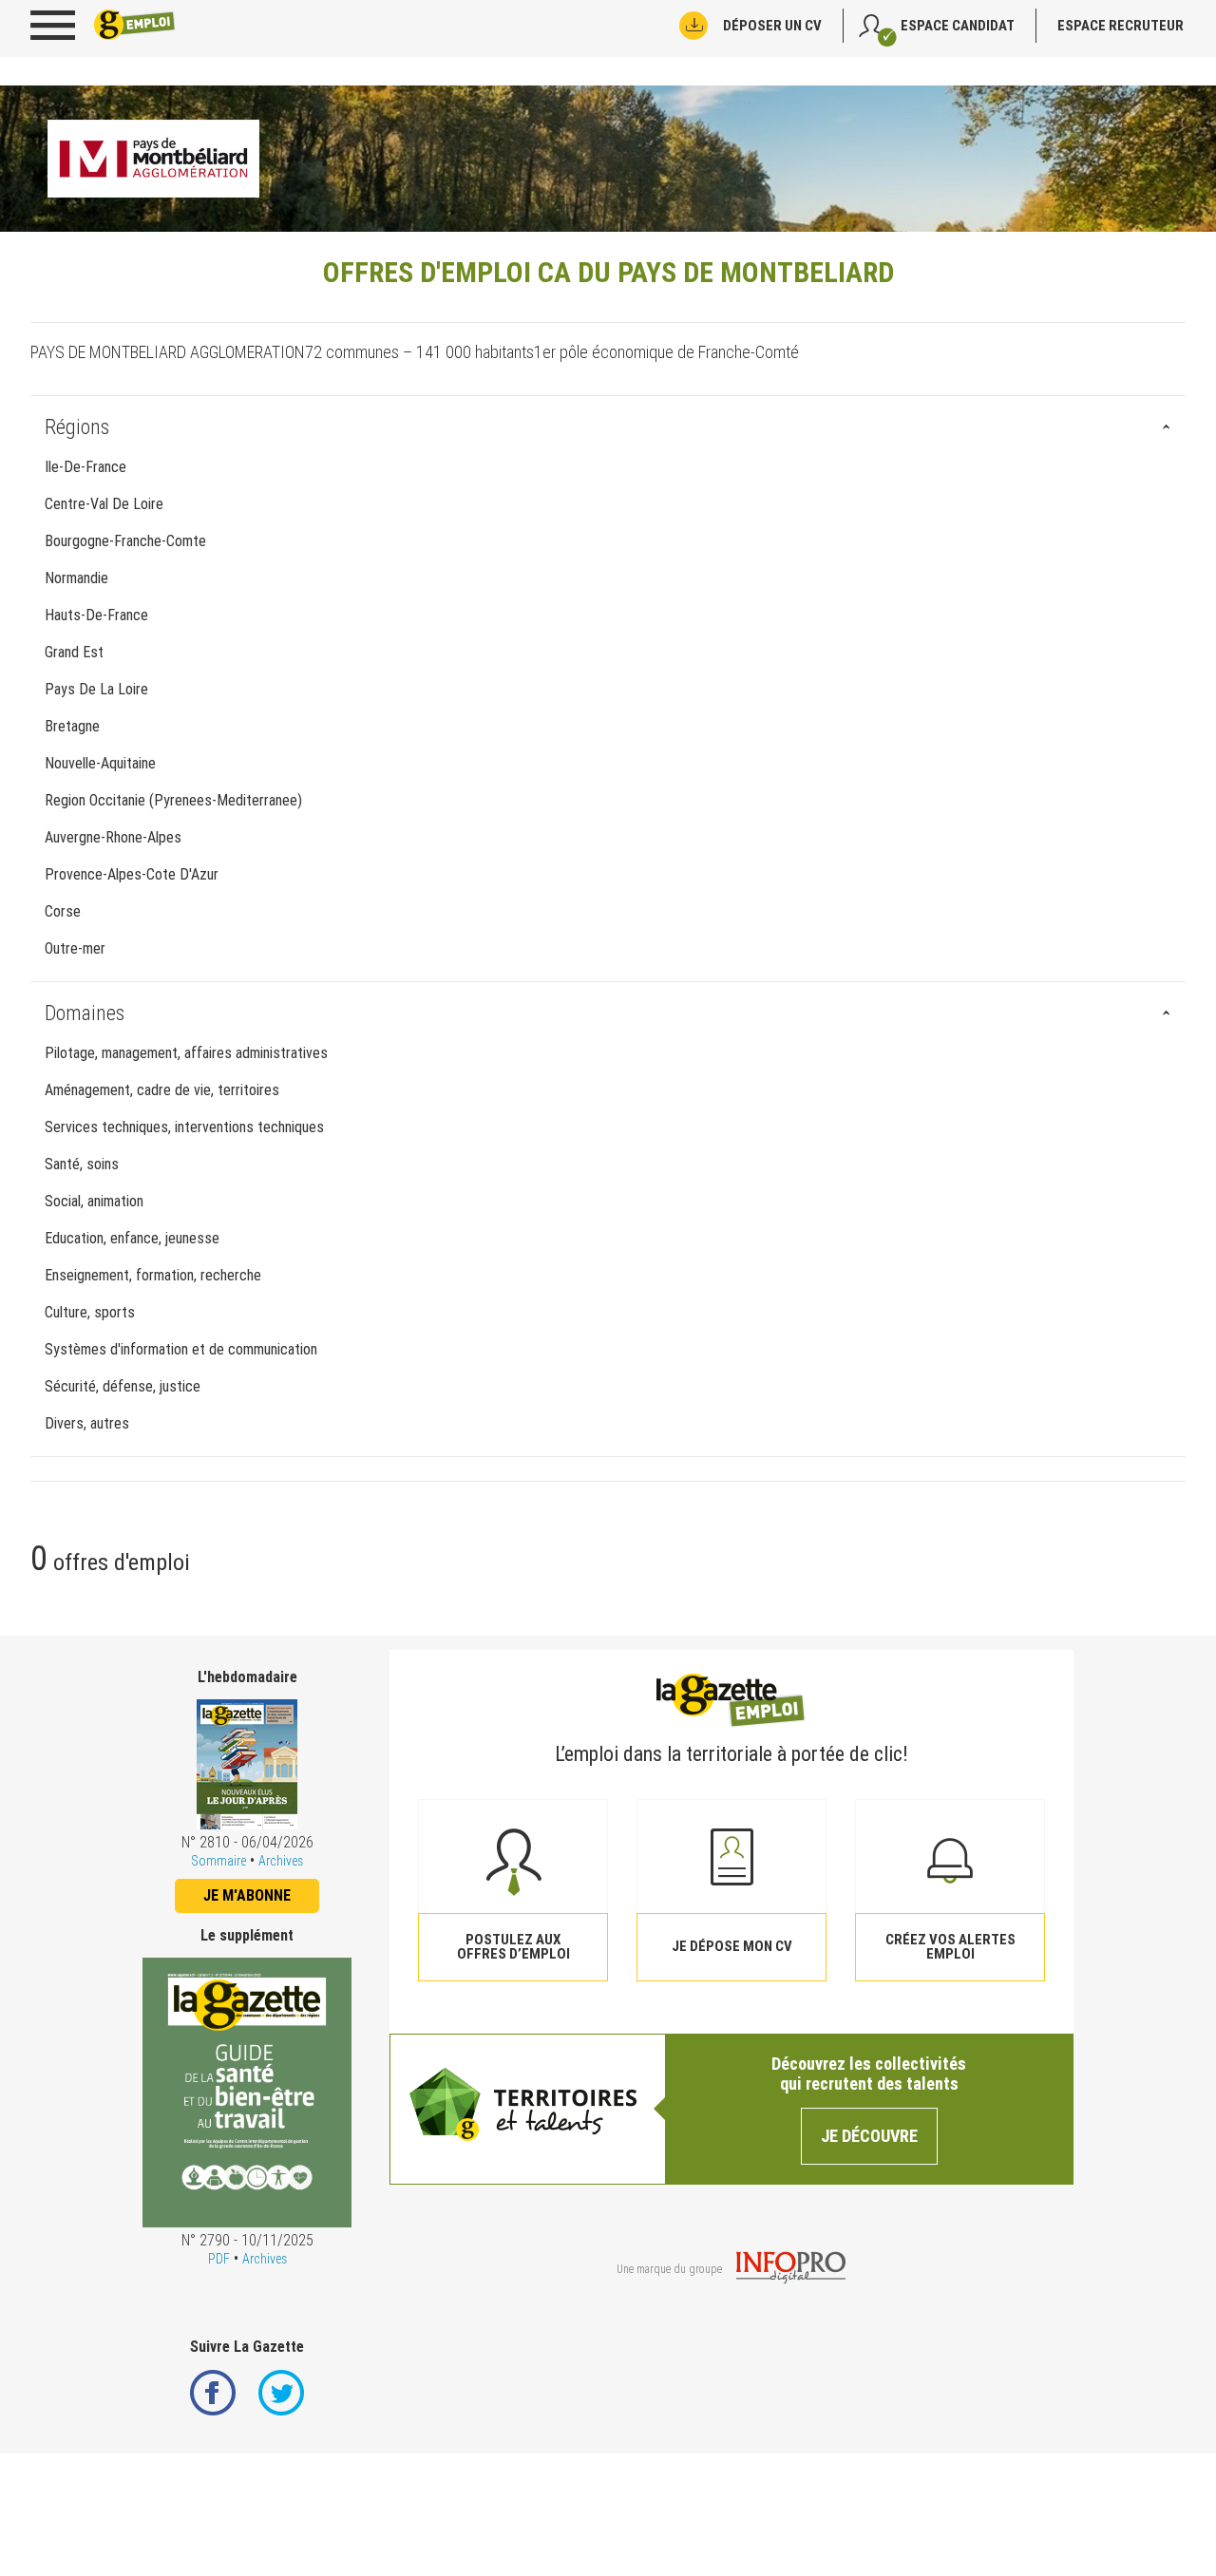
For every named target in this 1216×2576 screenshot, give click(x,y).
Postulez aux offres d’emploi (513, 1947)
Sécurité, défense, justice (123, 1386)
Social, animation (94, 1201)
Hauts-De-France (96, 615)
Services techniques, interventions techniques (184, 1127)
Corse (63, 911)
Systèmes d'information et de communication (181, 1349)
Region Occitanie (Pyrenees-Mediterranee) (173, 800)
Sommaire (218, 1861)
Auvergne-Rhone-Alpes (113, 837)
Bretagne (72, 726)
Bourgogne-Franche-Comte (125, 541)
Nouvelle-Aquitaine (100, 763)
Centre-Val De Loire (104, 504)
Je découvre (869, 2136)
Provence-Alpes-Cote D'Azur (132, 874)
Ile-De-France (85, 467)
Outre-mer (75, 948)
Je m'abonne (247, 1895)
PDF (219, 2259)
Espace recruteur (1121, 26)
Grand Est (74, 652)
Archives (281, 1861)
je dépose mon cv (732, 1946)
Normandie (76, 578)
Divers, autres (87, 1423)
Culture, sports (90, 1312)
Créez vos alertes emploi (950, 1947)
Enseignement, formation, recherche (153, 1275)
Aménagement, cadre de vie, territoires (162, 1090)
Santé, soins (82, 1164)
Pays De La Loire (96, 689)
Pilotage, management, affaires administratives (186, 1053)
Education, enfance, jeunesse (132, 1238)
